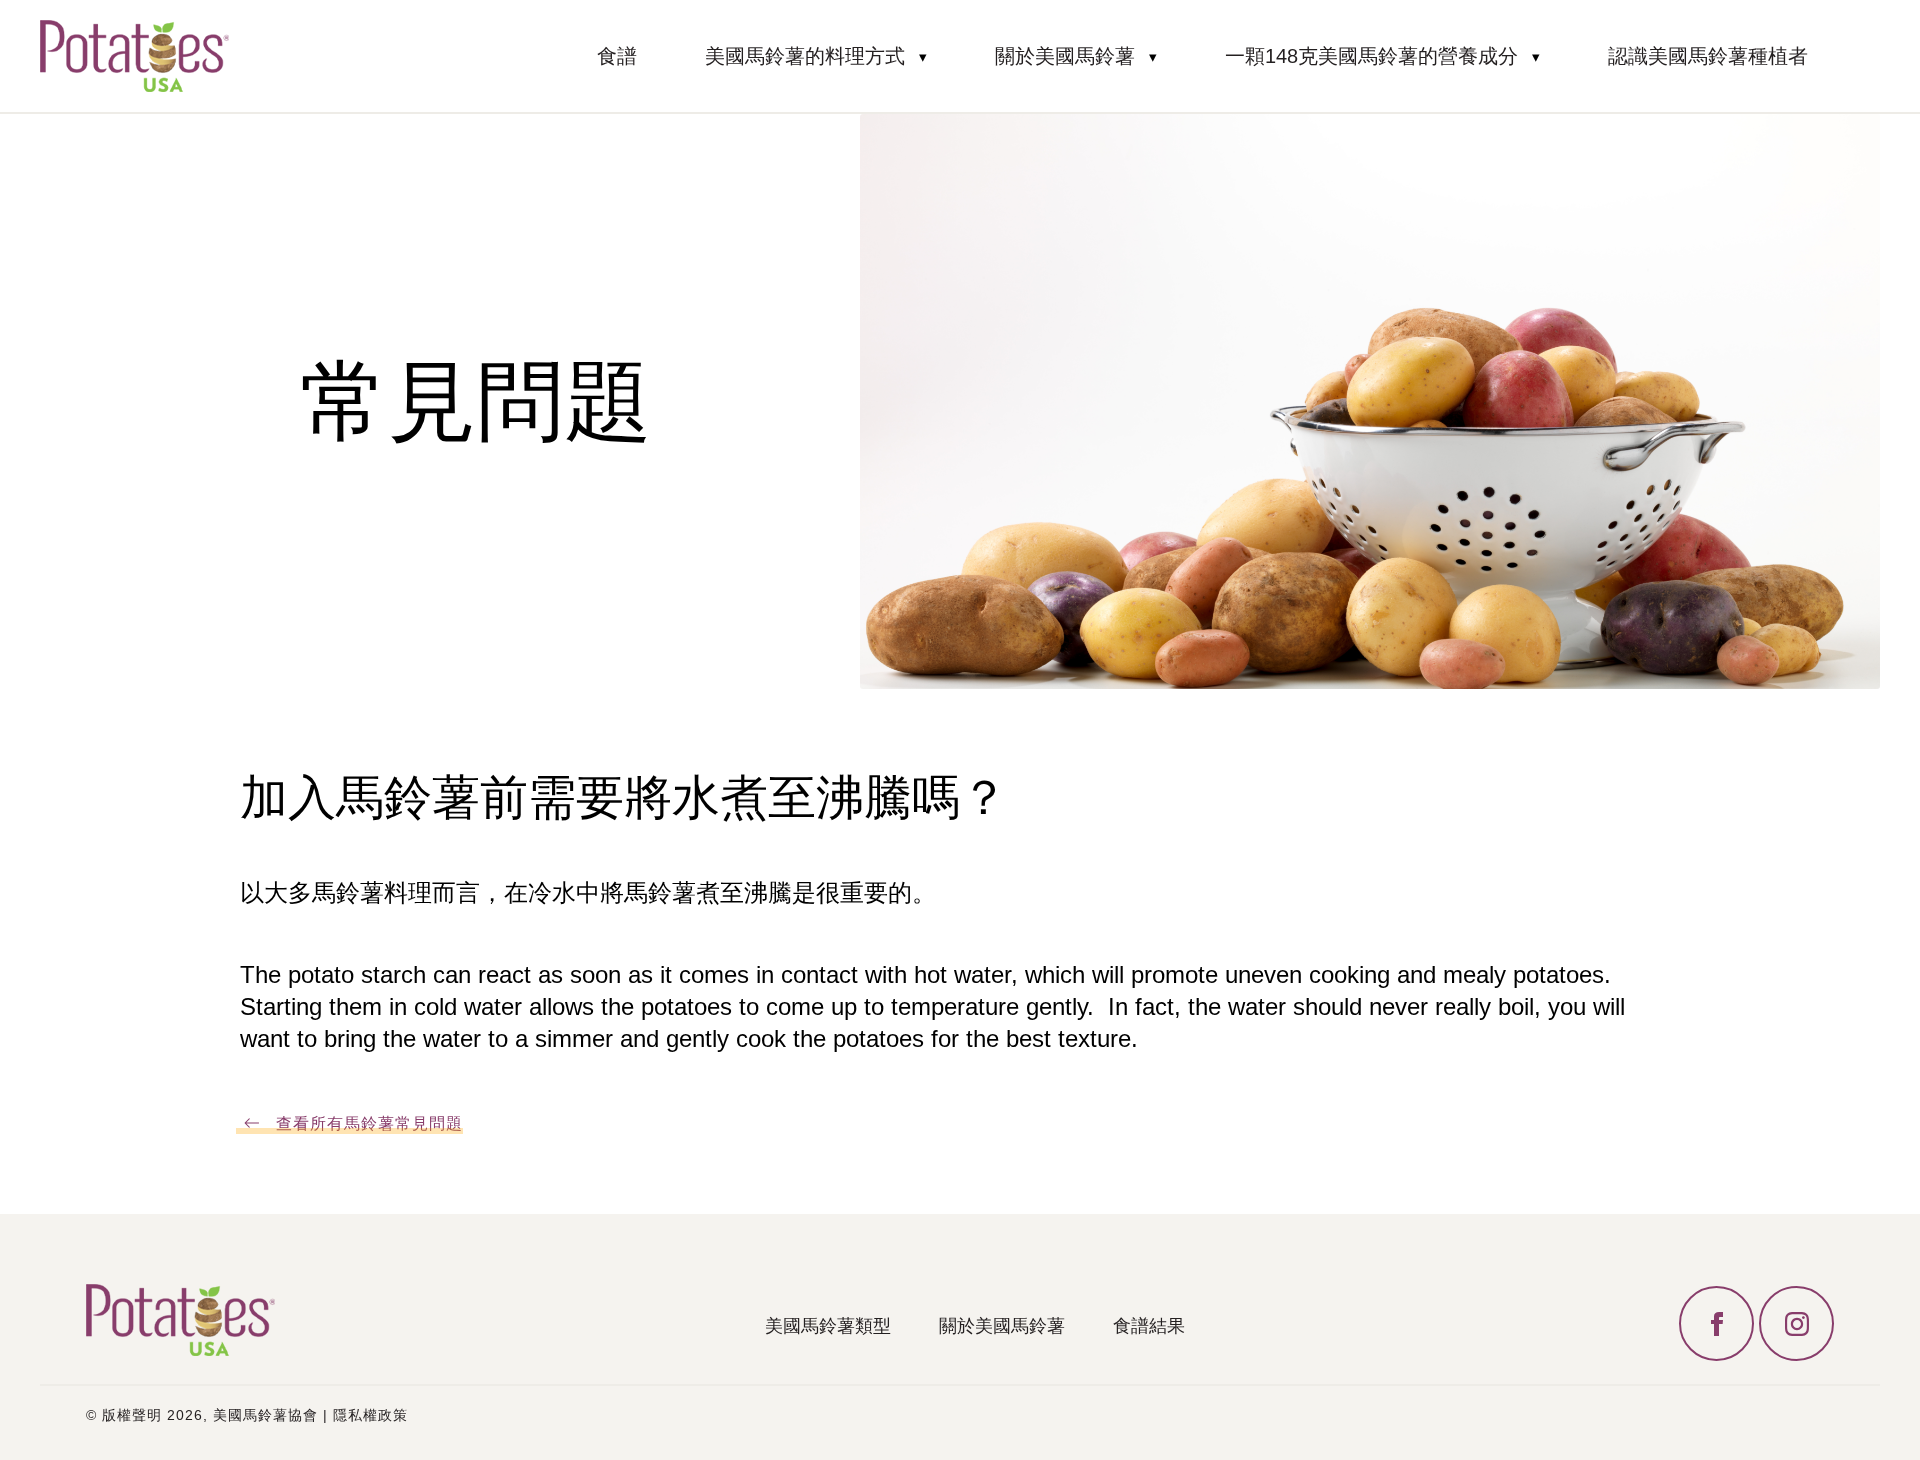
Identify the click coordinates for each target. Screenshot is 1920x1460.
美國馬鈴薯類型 (828, 1326)
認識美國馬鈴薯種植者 (1708, 56)
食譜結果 (1149, 1326)
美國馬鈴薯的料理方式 (805, 56)
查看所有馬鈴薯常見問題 (369, 1123)
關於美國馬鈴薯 (1065, 56)
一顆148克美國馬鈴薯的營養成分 (1371, 56)
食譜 (617, 56)
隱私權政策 (370, 1415)
